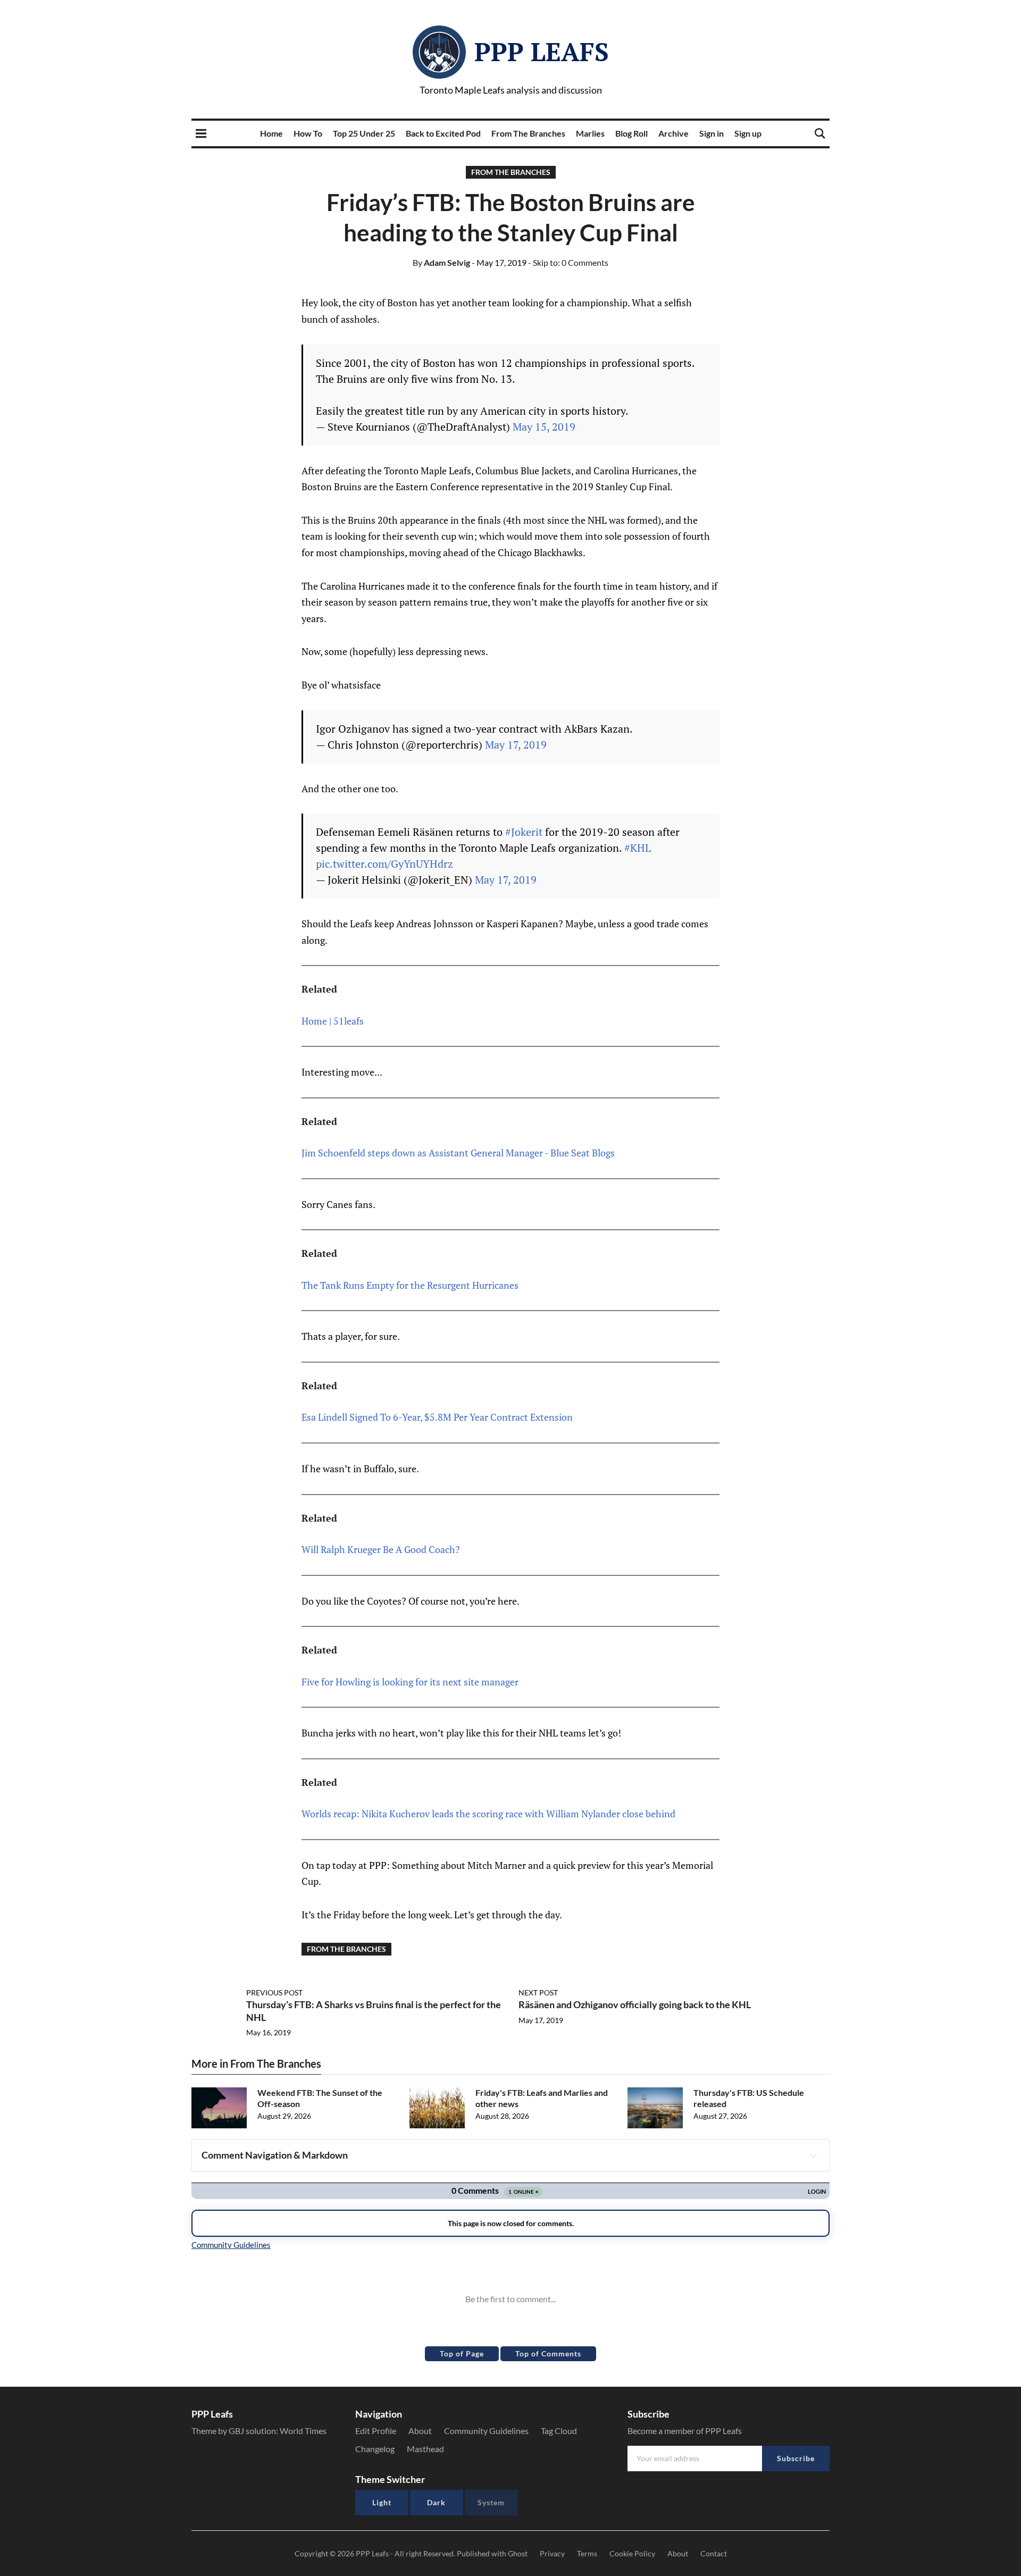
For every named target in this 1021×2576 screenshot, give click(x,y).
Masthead (425, 2449)
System (491, 2502)
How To (308, 133)
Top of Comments (548, 2353)
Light (382, 2502)
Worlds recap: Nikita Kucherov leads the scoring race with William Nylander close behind (488, 1814)
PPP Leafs (542, 52)
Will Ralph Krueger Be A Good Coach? (381, 1549)
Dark (436, 2502)
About (420, 2431)
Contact (714, 2553)
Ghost (518, 2553)
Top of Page (462, 2353)
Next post (538, 1992)
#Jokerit (524, 832)
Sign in (712, 133)
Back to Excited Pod (443, 133)
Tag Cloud (559, 2431)
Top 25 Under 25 (364, 133)
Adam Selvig (441, 262)
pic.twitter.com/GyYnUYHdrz (384, 864)
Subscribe (796, 2458)
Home (271, 133)
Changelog (375, 2449)
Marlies (590, 133)
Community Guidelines (486, 2431)
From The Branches (528, 133)
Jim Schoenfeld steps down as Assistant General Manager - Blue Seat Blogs (458, 1153)
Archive (673, 133)
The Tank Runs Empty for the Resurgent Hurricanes (410, 1285)
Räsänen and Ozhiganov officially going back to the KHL (635, 2004)
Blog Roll (631, 133)
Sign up (748, 133)
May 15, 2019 (544, 427)
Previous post (274, 1992)
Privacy (552, 2553)
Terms (587, 2553)
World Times (303, 2431)
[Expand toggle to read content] (813, 2155)
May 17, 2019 (516, 745)
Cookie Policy (632, 2553)
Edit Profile (376, 2431)
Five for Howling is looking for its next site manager (410, 1682)
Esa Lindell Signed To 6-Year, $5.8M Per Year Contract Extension (437, 1417)
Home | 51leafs (333, 1021)
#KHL (638, 848)
